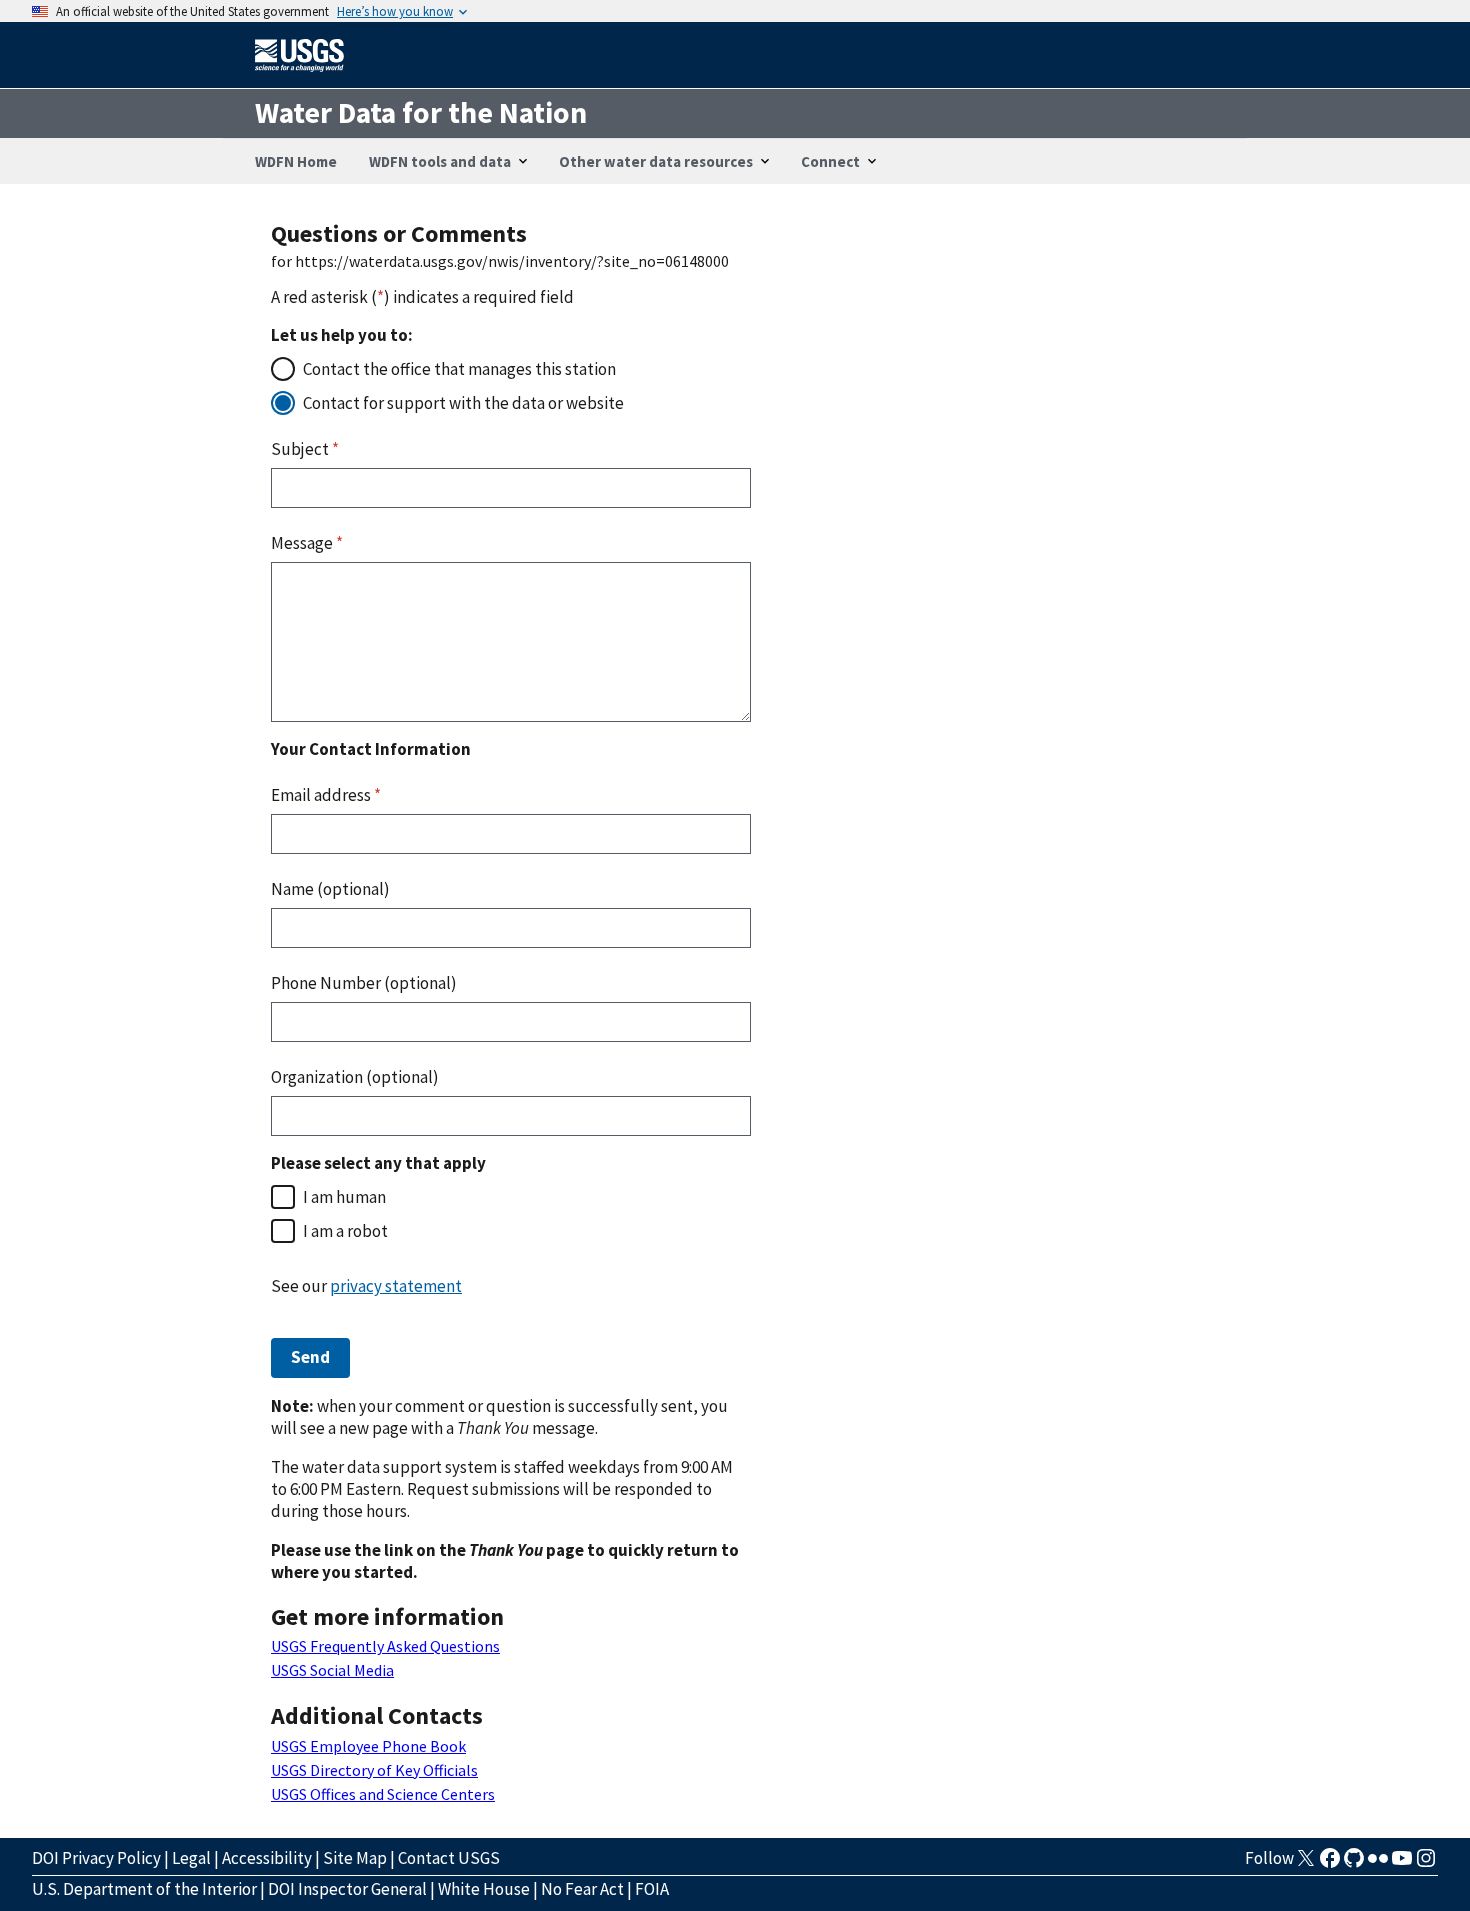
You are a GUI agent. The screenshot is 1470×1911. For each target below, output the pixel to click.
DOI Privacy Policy (96, 1858)
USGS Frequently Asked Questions (385, 1646)
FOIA (652, 1889)
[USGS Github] (1354, 1864)
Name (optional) (330, 889)
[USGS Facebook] (1330, 1864)
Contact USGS (449, 1858)
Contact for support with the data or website (463, 403)
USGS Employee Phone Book (368, 1746)
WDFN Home (296, 161)
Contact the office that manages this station (459, 369)
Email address (326, 795)
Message (307, 543)
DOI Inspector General (347, 1889)
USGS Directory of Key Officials (374, 1770)
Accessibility (267, 1858)
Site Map (355, 1858)
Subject (305, 449)
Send (310, 1357)
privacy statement (396, 1286)
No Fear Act (582, 1889)
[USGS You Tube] (1402, 1864)
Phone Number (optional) (364, 983)
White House (484, 1889)
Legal (191, 1858)
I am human (344, 1197)
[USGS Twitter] (1306, 1864)
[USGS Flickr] (1378, 1864)
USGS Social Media (332, 1670)
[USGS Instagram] (1426, 1864)
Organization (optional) (355, 1077)
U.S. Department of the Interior (144, 1889)
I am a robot (345, 1231)
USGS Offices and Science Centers (383, 1794)
